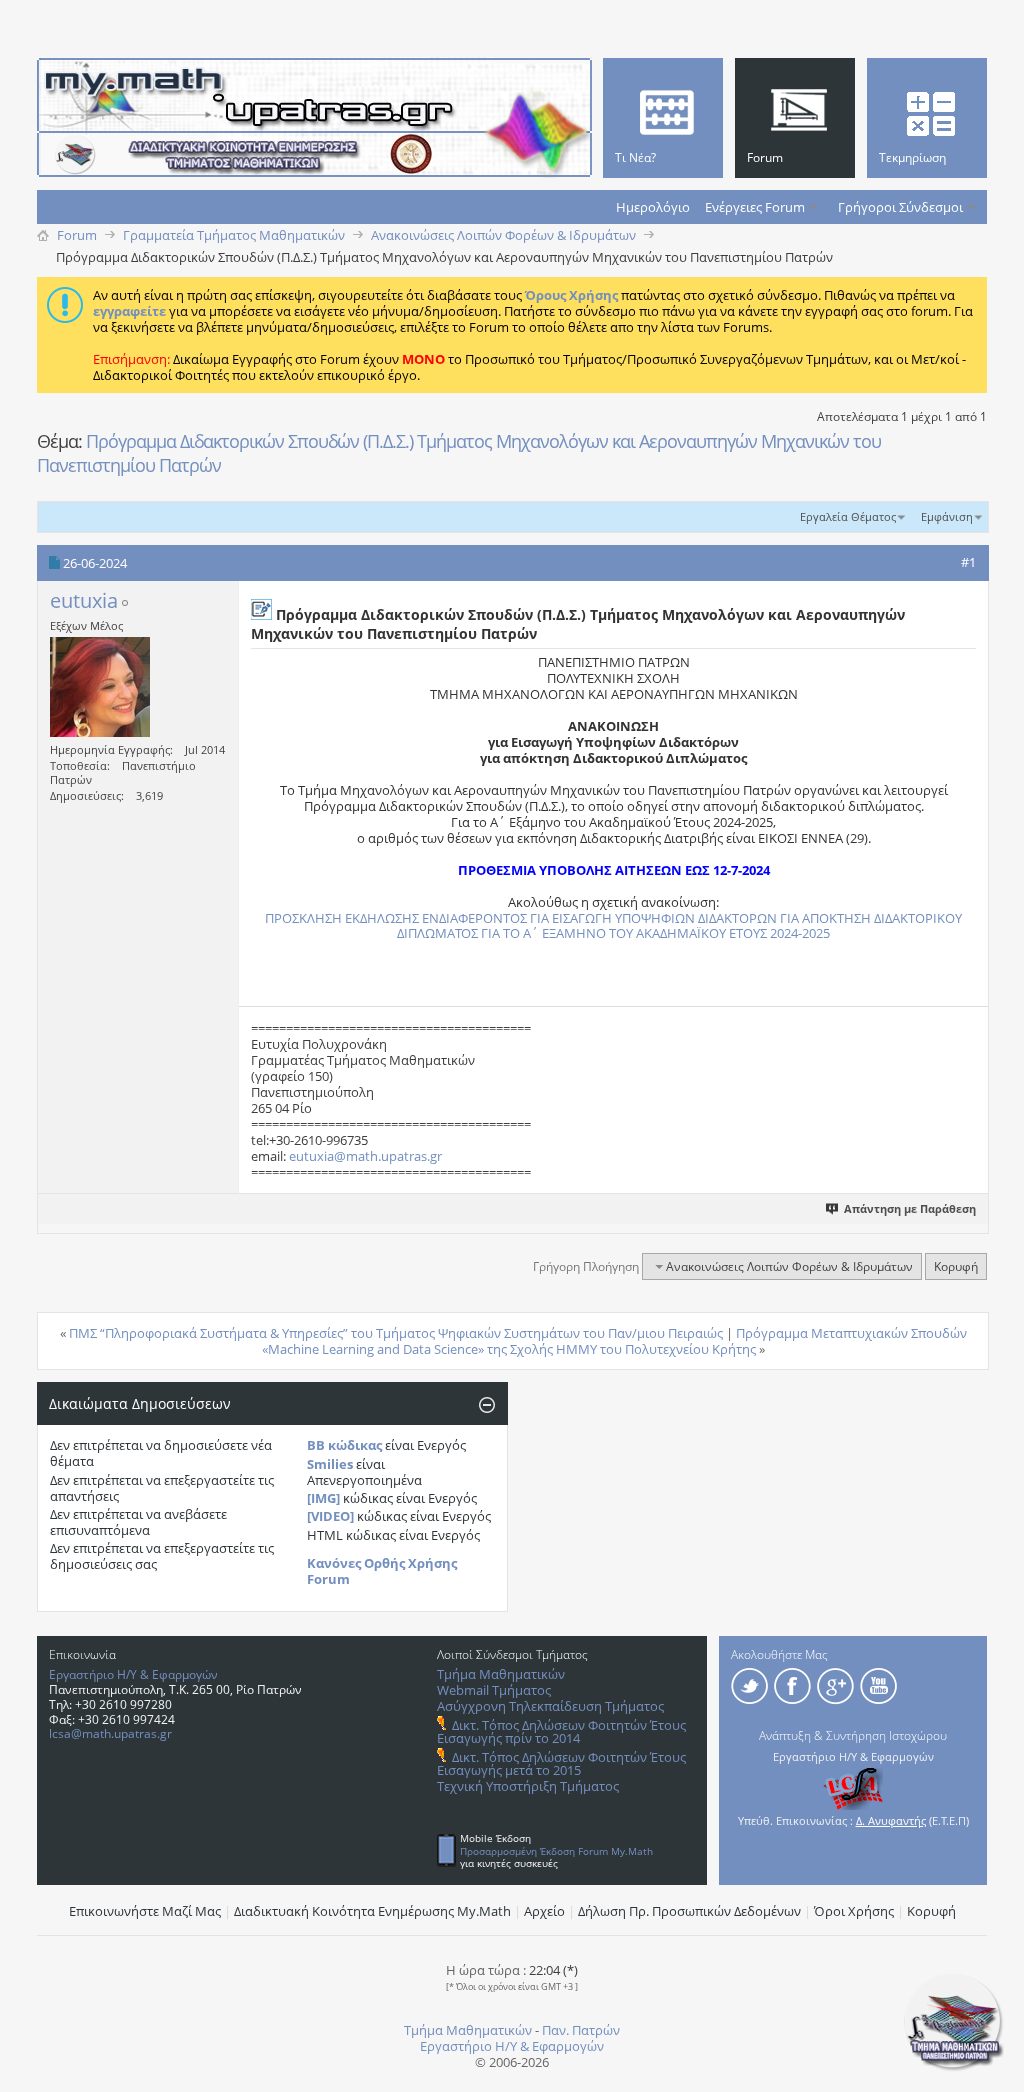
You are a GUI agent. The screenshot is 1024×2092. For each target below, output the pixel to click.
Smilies (330, 1464)
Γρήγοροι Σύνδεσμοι (900, 207)
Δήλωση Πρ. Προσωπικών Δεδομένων (689, 1911)
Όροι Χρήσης (854, 1911)
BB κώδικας (344, 1445)
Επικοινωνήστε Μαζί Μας (145, 1911)
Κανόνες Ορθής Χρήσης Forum (382, 1571)
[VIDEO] (330, 1516)
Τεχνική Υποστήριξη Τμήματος (528, 1786)
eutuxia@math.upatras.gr (365, 1156)
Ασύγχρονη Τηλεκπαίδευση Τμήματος (550, 1706)
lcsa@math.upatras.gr (110, 1733)
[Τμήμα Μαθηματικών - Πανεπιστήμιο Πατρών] (954, 2067)
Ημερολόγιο (653, 207)
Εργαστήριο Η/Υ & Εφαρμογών (133, 1674)
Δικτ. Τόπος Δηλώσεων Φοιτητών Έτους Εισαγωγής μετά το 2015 (561, 1763)
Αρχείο (544, 1911)
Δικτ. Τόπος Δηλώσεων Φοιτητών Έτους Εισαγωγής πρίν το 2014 (561, 1731)
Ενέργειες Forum (755, 207)
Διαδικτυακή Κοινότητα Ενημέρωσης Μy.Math (372, 1911)
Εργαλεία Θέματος (848, 516)
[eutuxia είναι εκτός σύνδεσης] (100, 687)
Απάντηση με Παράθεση (910, 1208)
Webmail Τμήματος (494, 1690)
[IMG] (323, 1498)
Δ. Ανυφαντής (891, 1820)
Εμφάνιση (947, 516)
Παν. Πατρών (581, 2030)
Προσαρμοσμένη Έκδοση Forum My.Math (556, 1851)
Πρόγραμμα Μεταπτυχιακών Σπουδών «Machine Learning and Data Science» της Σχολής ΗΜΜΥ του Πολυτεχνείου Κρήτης (614, 1341)
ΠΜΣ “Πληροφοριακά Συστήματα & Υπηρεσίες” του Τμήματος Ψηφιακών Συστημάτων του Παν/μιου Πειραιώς (396, 1333)
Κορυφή (956, 1266)
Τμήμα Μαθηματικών (501, 1674)
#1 (968, 562)
